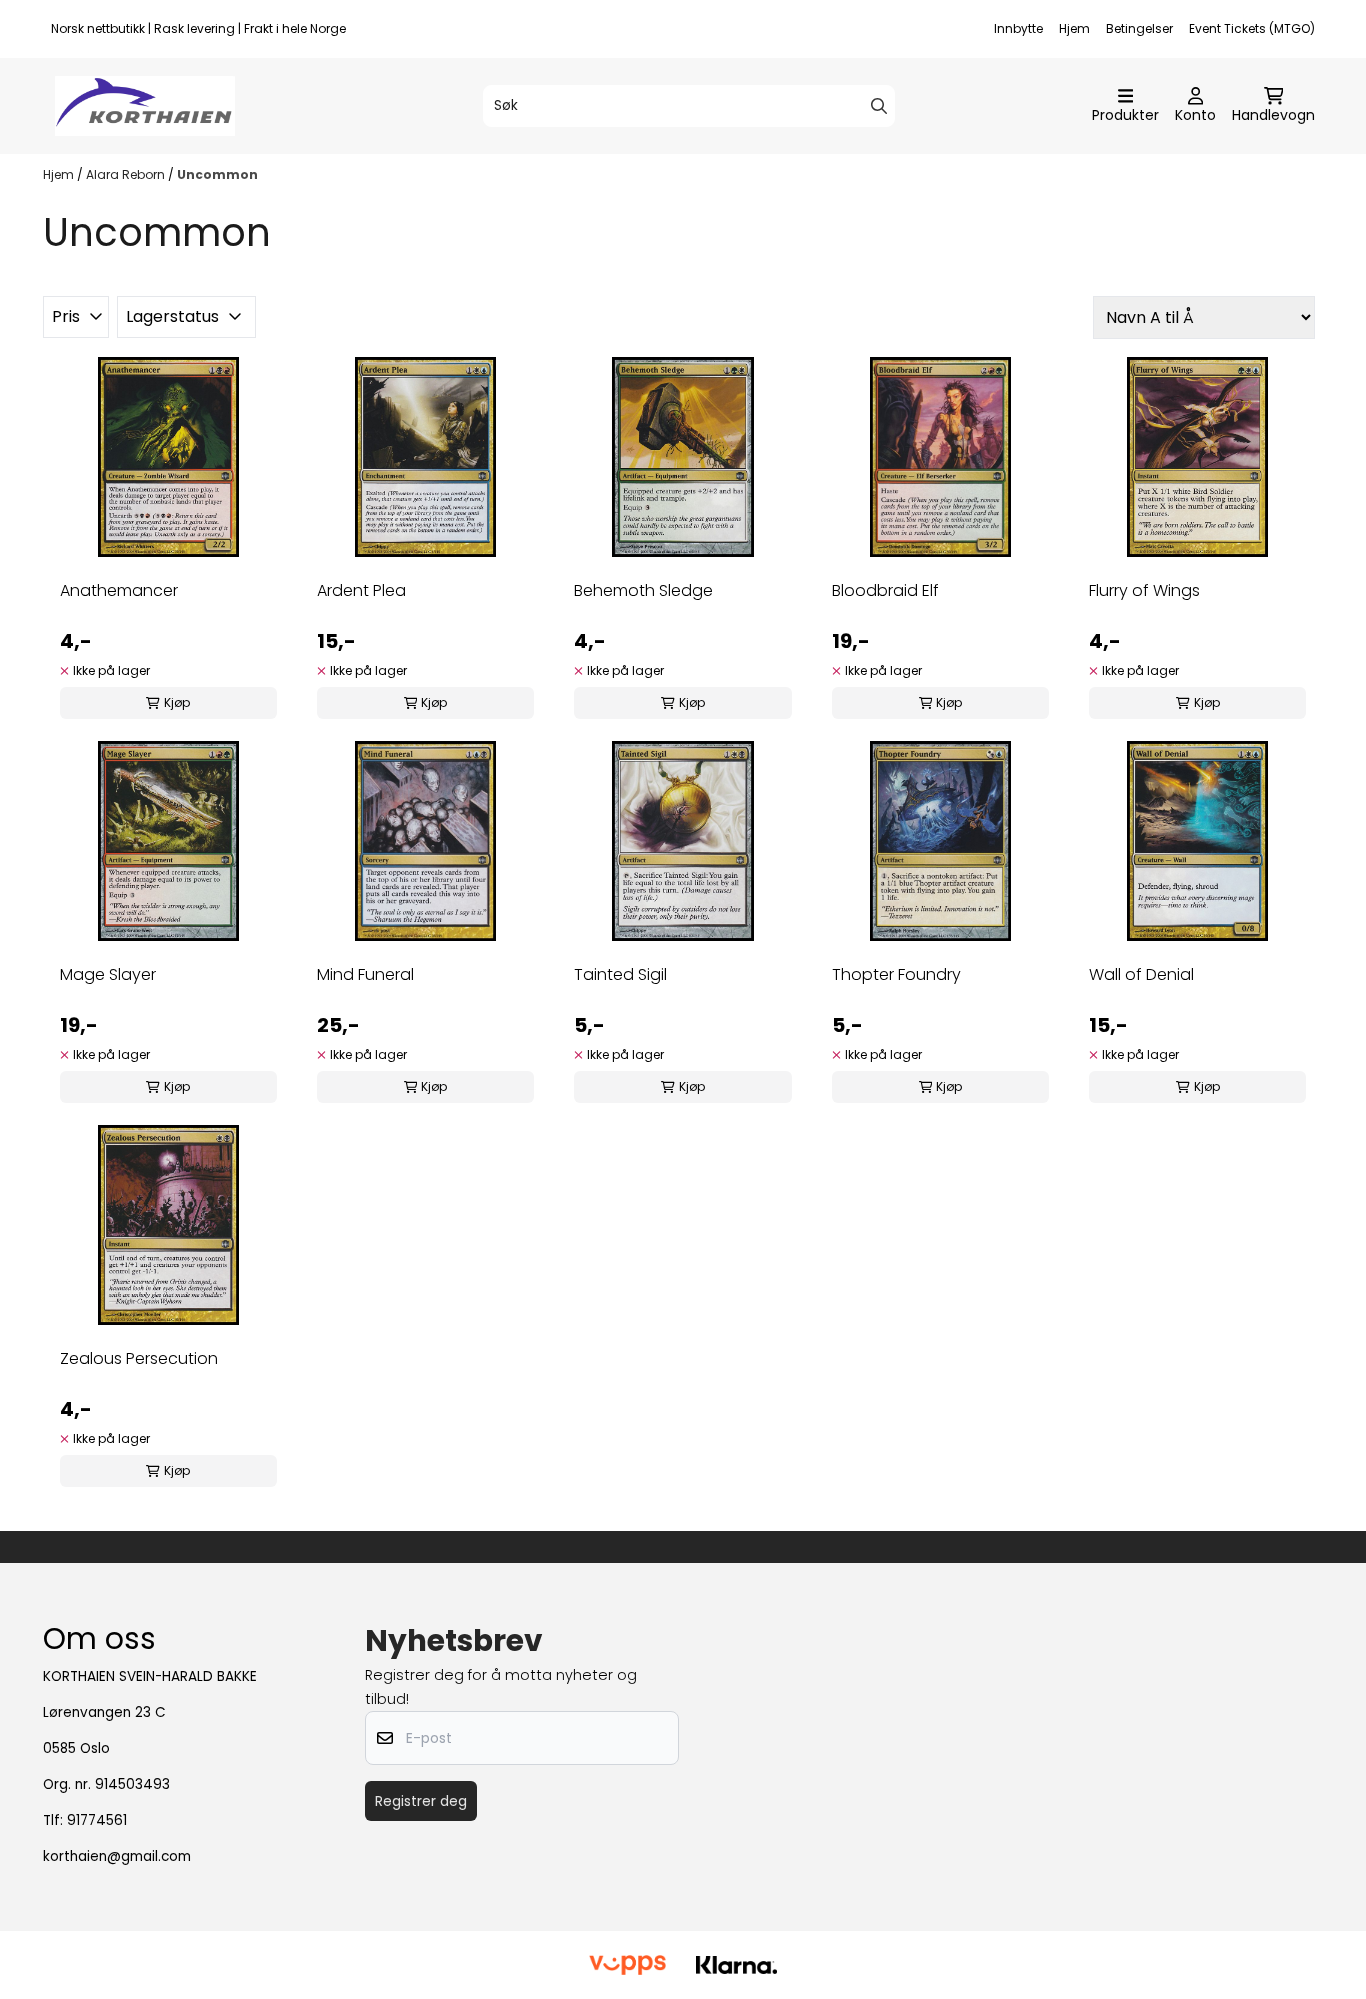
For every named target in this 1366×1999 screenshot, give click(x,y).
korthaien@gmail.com (117, 1856)
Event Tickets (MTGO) (1252, 28)
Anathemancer (119, 590)
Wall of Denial (1141, 974)
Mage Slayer (108, 974)
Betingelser (1139, 28)
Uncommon (217, 174)
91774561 (97, 1820)
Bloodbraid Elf (885, 590)
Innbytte (1018, 28)
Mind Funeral (365, 974)
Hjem (1074, 28)
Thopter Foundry (896, 974)
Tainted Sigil (620, 974)
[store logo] (145, 106)
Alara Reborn (127, 174)
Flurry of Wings (1144, 590)
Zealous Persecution (139, 1358)
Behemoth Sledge (643, 590)
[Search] (879, 106)
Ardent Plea (361, 590)
